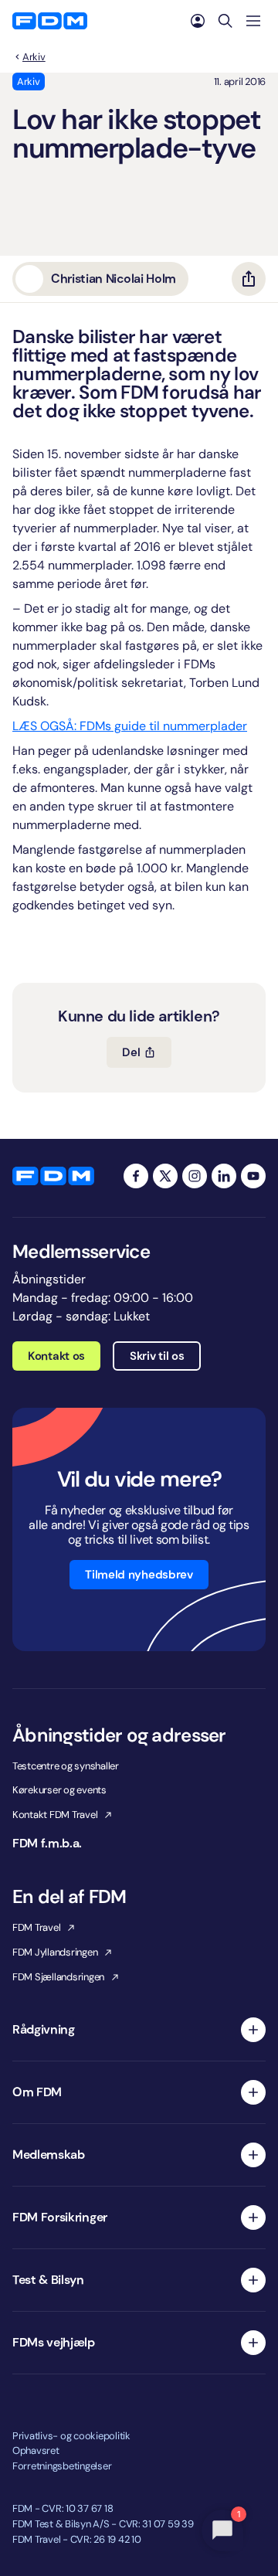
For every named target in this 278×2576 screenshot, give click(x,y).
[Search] (225, 21)
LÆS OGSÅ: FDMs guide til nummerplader (130, 726)
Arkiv (34, 57)
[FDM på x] (165, 1176)
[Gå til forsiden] (50, 21)
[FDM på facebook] (136, 1176)
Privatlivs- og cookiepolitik (71, 2436)
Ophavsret (36, 2450)
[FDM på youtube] (253, 1176)
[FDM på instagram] (195, 1176)
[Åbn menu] (253, 21)
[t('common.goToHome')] (53, 1176)
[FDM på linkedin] (224, 1176)
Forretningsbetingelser (62, 2466)
